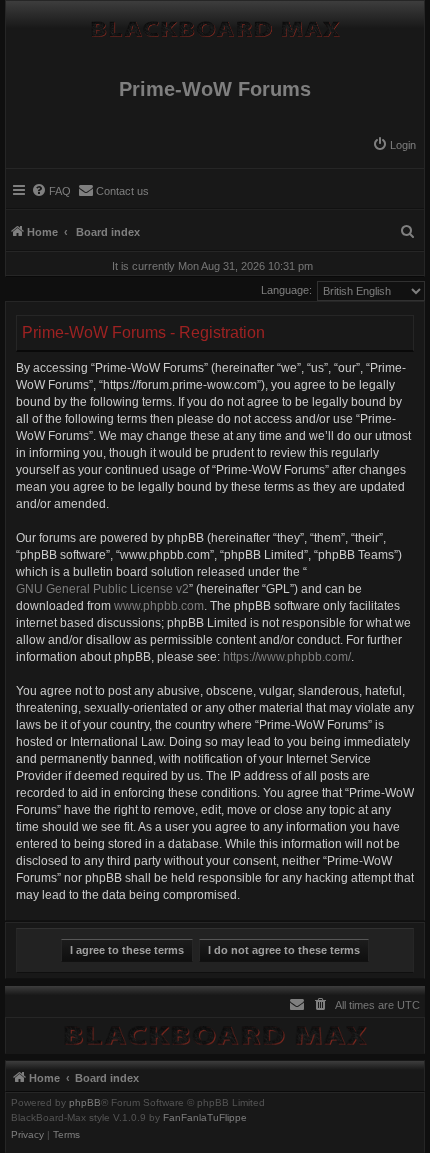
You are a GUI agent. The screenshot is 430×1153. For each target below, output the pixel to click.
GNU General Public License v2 (102, 589)
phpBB (85, 1103)
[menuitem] (394, 145)
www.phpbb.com (159, 606)
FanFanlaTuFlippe (205, 1118)
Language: (286, 290)
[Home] (215, 24)
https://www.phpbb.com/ (287, 657)
